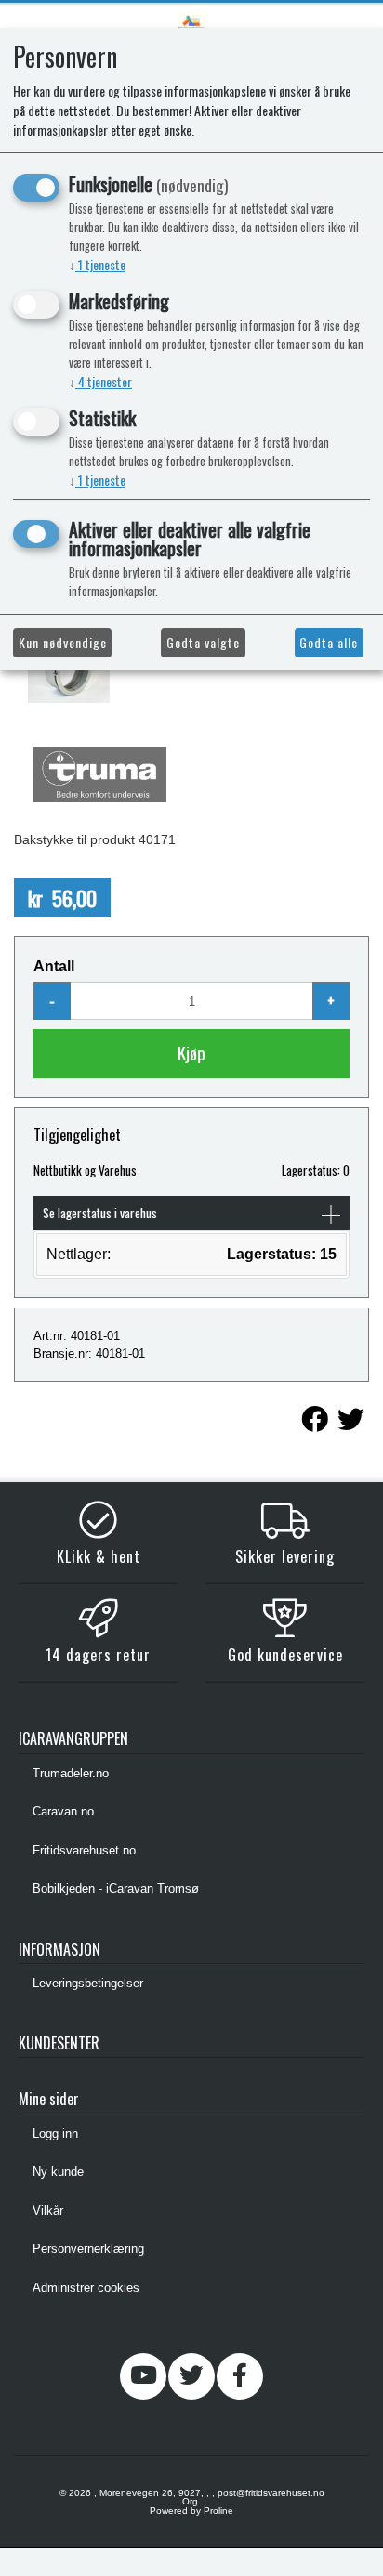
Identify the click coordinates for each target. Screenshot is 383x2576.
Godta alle (329, 642)
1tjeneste (97, 264)
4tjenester (100, 381)
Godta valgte (203, 642)
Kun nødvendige (63, 642)
